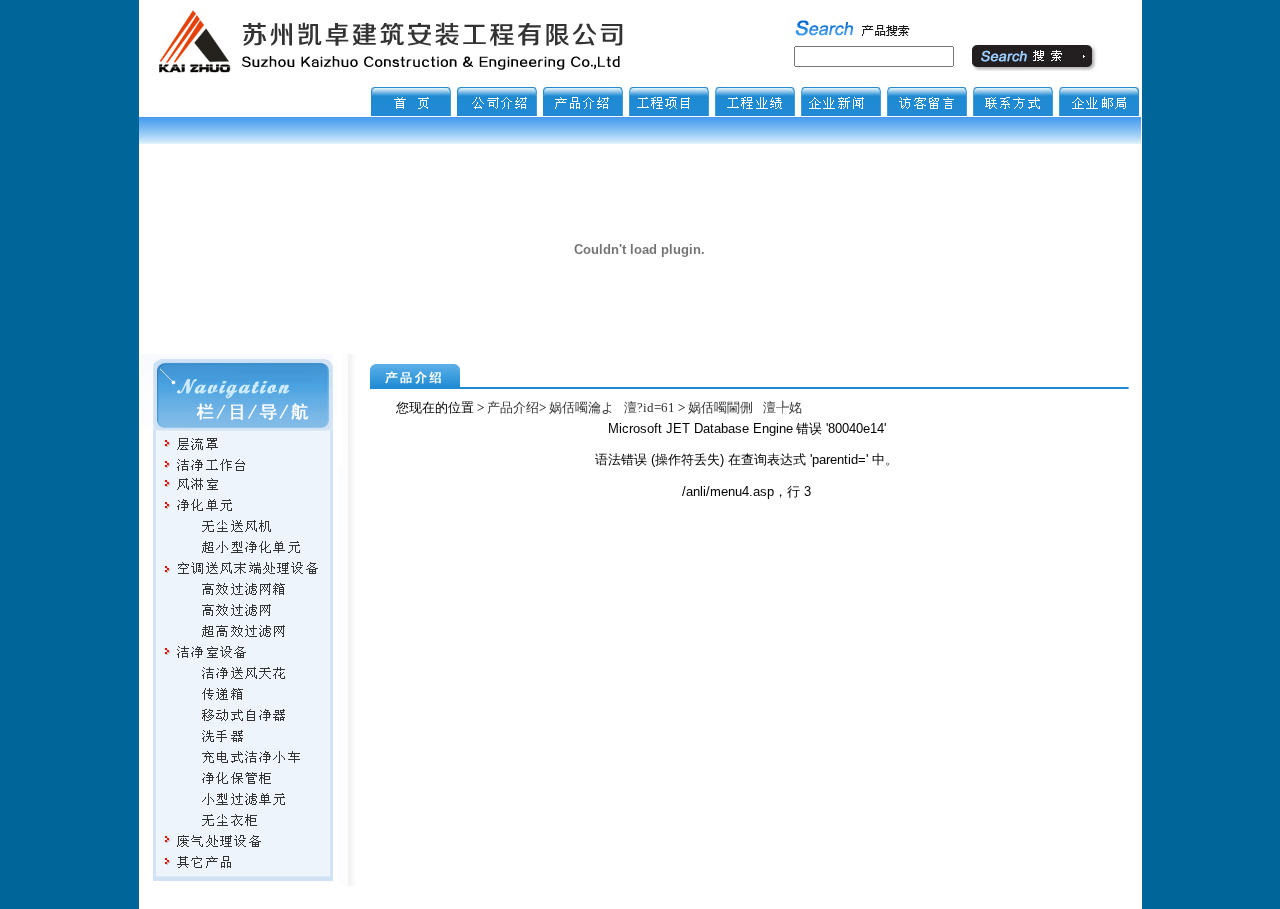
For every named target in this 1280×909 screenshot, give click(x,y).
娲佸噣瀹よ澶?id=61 (612, 407)
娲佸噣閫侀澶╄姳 (745, 407)
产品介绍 (513, 407)
